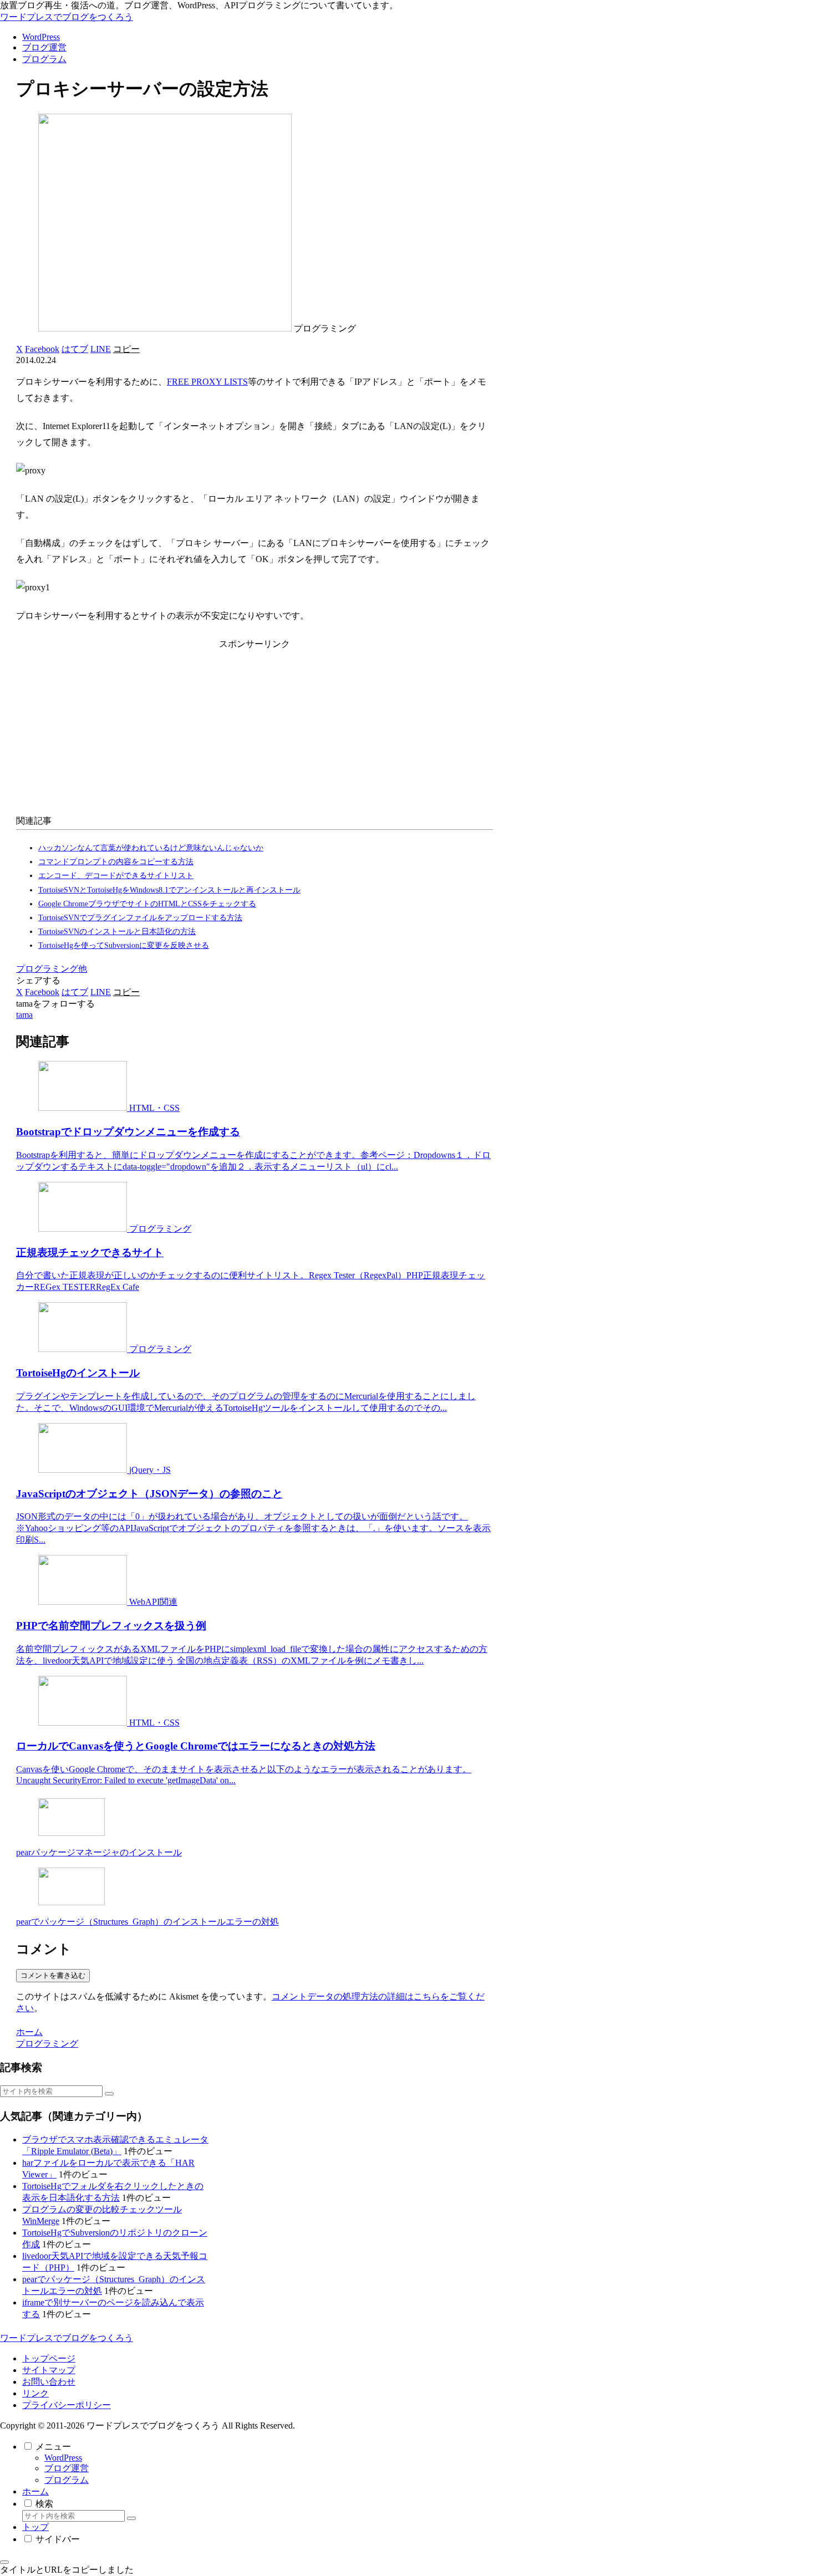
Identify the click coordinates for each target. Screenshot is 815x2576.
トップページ (49, 2358)
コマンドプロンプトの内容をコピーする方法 (116, 862)
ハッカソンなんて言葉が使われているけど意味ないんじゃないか (151, 848)
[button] (126, 349)
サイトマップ (49, 2370)
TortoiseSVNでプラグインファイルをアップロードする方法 (140, 918)
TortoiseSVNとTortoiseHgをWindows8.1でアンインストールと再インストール (169, 890)
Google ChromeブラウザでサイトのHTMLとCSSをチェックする (147, 904)
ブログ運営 (67, 2468)
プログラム (67, 2480)
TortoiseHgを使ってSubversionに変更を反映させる (124, 945)
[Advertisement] (254, 730)
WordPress (63, 2458)
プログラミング (47, 969)
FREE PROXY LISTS (207, 382)
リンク (35, 2393)
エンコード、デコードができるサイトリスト (116, 876)
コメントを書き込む (53, 1975)
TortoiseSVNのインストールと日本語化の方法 (117, 932)
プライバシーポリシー (67, 2405)
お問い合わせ (49, 2382)
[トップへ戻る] (4, 2562)
